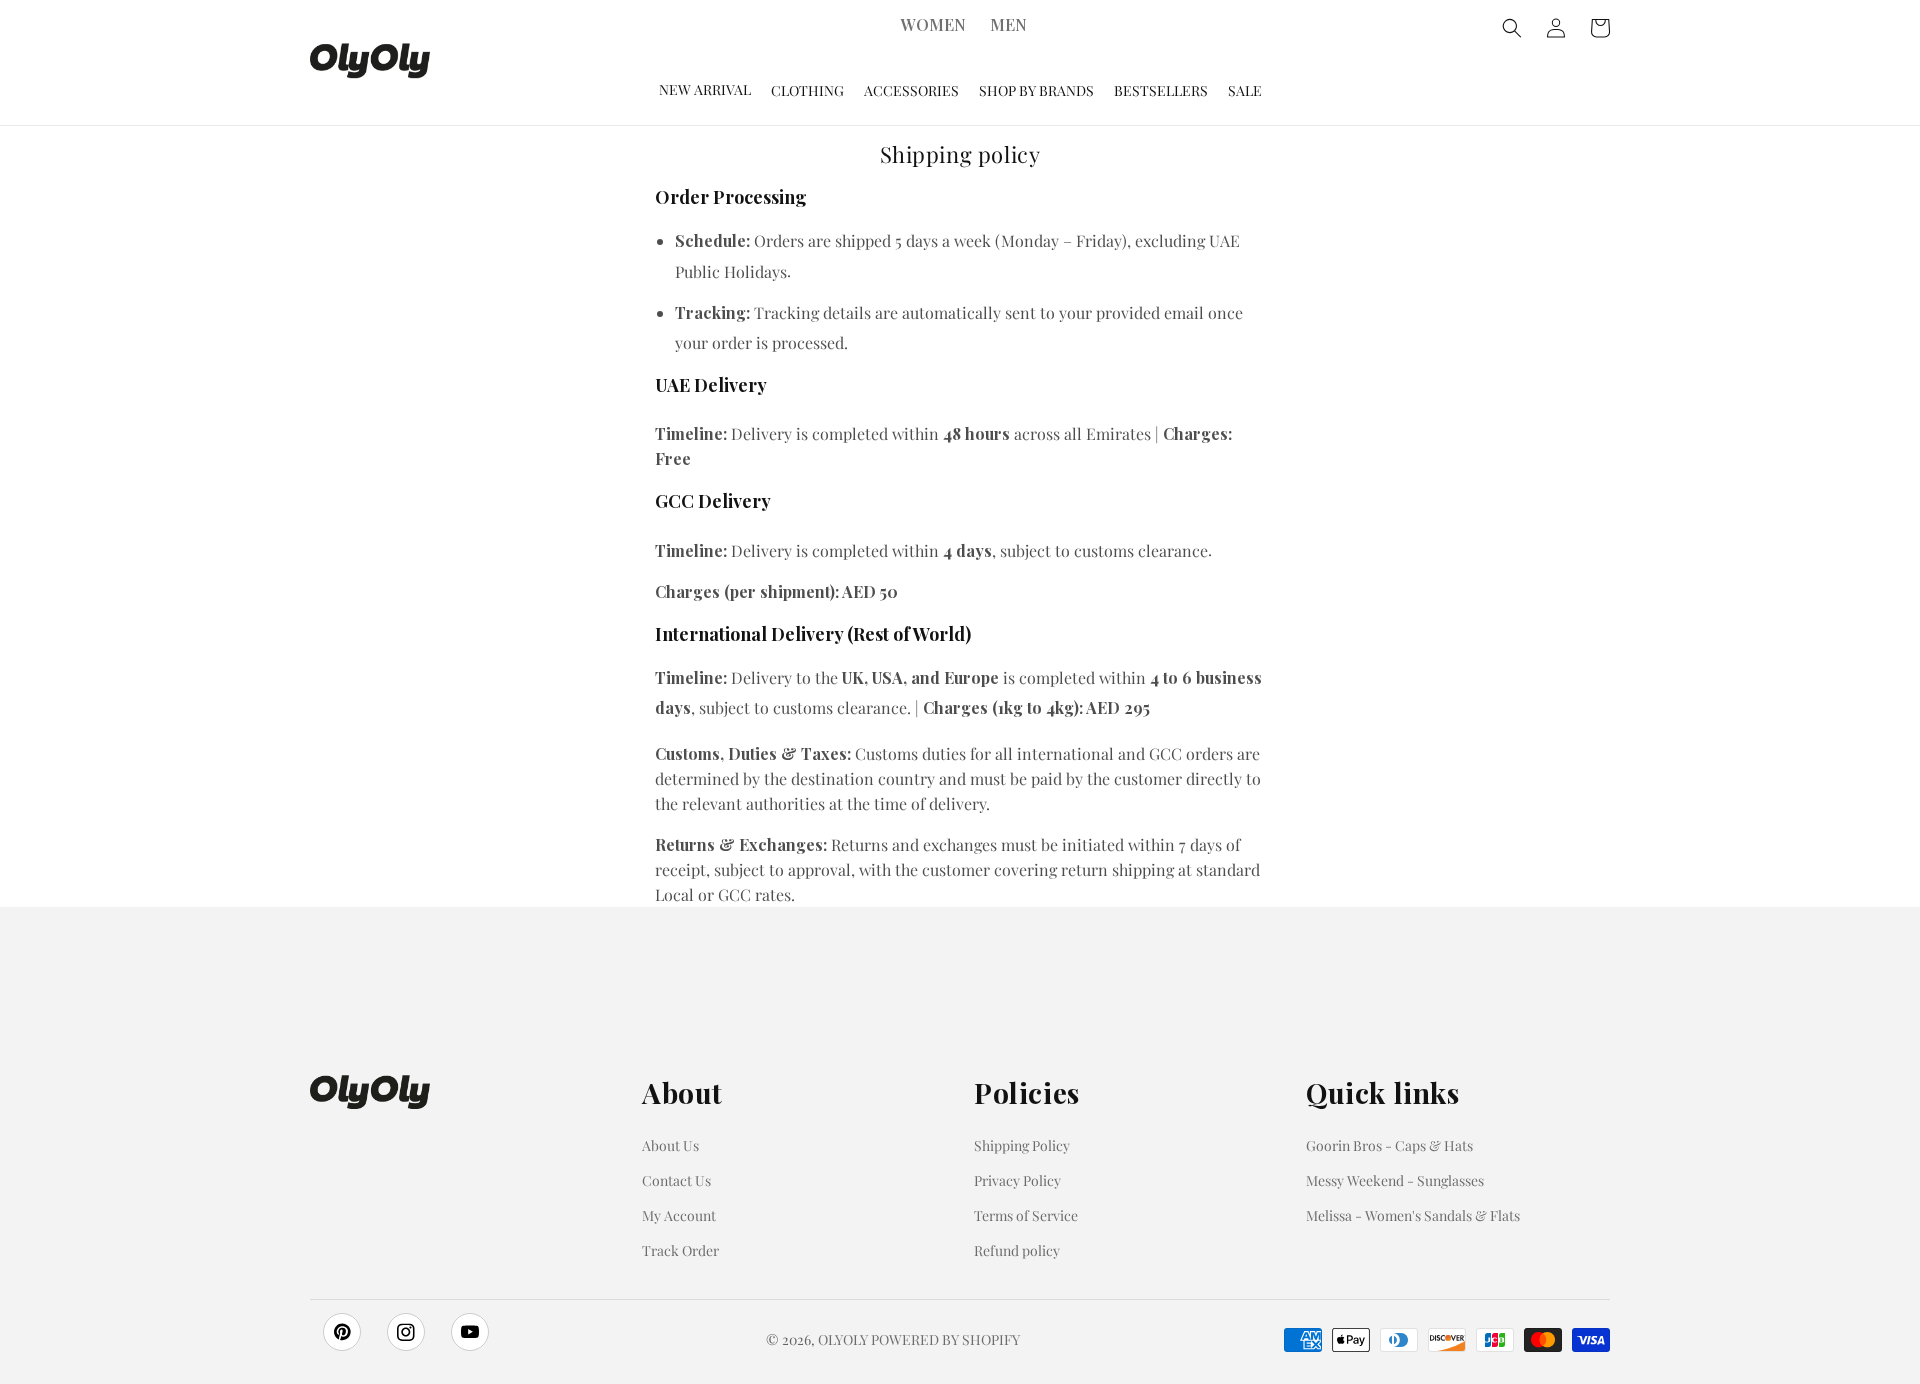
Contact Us (676, 1180)
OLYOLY (843, 1339)
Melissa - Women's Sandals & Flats (1413, 1215)
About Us (670, 1145)
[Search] (1512, 28)
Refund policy (1017, 1250)
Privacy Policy (1017, 1180)
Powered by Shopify (945, 1339)
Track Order (680, 1250)
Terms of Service (1026, 1215)
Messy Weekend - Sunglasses (1395, 1180)
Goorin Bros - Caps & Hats (1389, 1145)
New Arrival (705, 89)
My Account (679, 1215)
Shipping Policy (1022, 1145)
